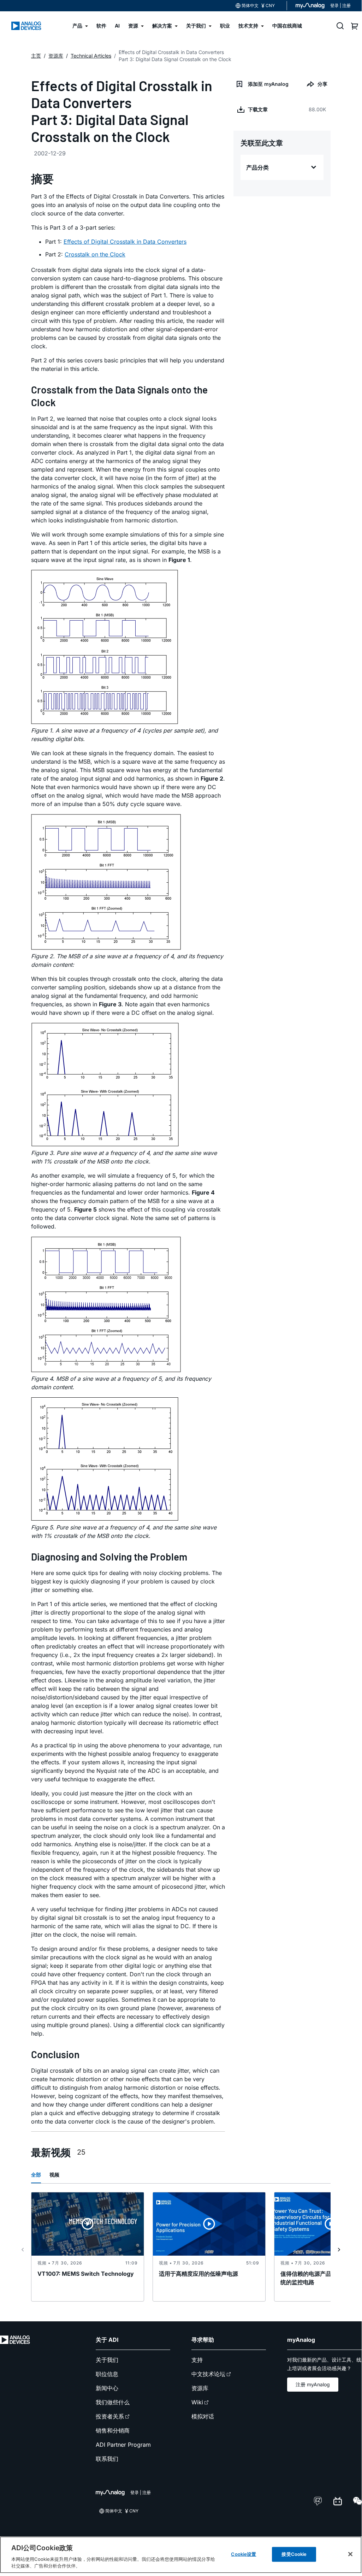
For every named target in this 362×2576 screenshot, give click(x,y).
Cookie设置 (244, 2554)
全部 (36, 2175)
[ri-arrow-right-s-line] (339, 2250)
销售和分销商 (113, 2430)
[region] (181, 2555)
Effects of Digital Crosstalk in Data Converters (125, 242)
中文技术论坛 (208, 2374)
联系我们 (107, 2459)
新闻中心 (107, 2388)
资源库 (200, 2388)
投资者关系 (110, 2416)
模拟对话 (203, 2416)
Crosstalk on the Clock (95, 254)
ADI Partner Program (123, 2445)
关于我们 (107, 2360)
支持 (197, 2360)
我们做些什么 (113, 2402)
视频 (54, 2175)
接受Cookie (294, 2554)
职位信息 (107, 2374)
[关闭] (350, 2554)
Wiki (197, 2402)
